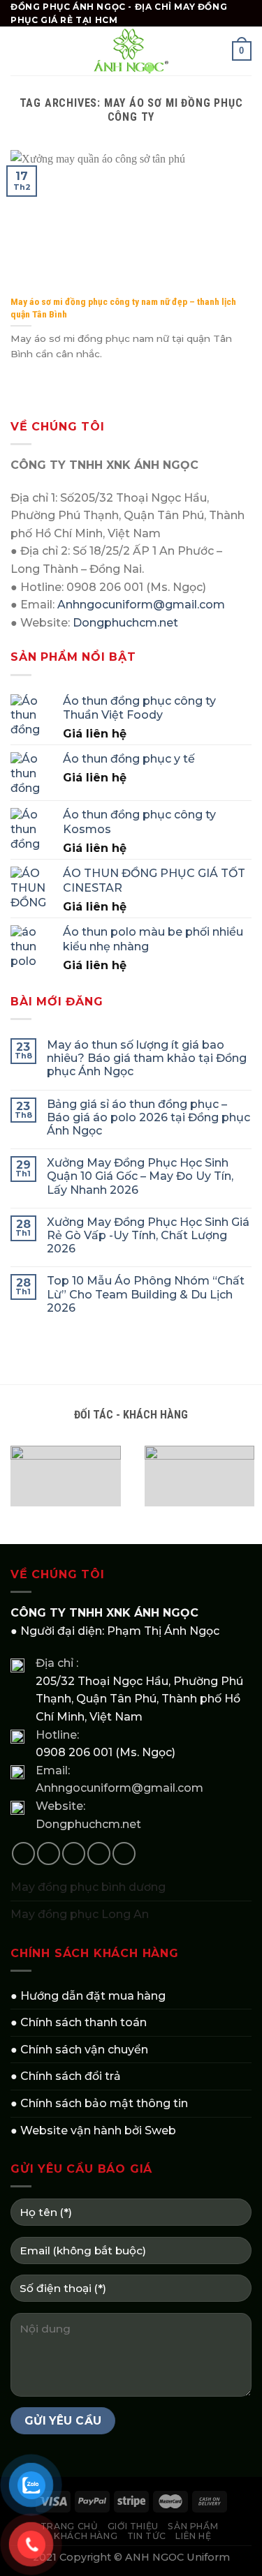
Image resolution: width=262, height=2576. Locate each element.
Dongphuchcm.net (125, 623)
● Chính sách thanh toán (79, 2022)
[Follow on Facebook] (23, 1854)
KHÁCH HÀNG (86, 2536)
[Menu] (19, 51)
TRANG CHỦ (70, 2526)
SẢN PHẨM (193, 2526)
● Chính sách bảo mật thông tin (99, 2103)
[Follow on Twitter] (74, 1854)
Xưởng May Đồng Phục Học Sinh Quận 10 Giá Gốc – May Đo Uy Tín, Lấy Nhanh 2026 (140, 1176)
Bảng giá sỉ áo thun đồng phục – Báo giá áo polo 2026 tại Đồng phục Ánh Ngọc (148, 1117)
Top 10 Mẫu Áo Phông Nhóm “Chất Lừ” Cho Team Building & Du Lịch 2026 (146, 1294)
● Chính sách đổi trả (66, 2076)
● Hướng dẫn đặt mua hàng (88, 1996)
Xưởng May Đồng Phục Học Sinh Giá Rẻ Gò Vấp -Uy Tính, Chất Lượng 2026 (148, 1235)
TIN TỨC (147, 2536)
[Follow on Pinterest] (124, 1854)
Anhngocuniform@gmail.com (141, 605)
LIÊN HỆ (193, 2536)
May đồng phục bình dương (88, 1887)
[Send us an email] (99, 1854)
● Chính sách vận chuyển (79, 2050)
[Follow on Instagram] (49, 1854)
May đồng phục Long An (80, 1914)
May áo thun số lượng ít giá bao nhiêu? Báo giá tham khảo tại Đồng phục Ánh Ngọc (147, 1058)
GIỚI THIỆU (133, 2526)
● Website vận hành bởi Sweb (93, 2131)
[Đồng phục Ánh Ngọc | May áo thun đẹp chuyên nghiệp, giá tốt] (131, 51)
